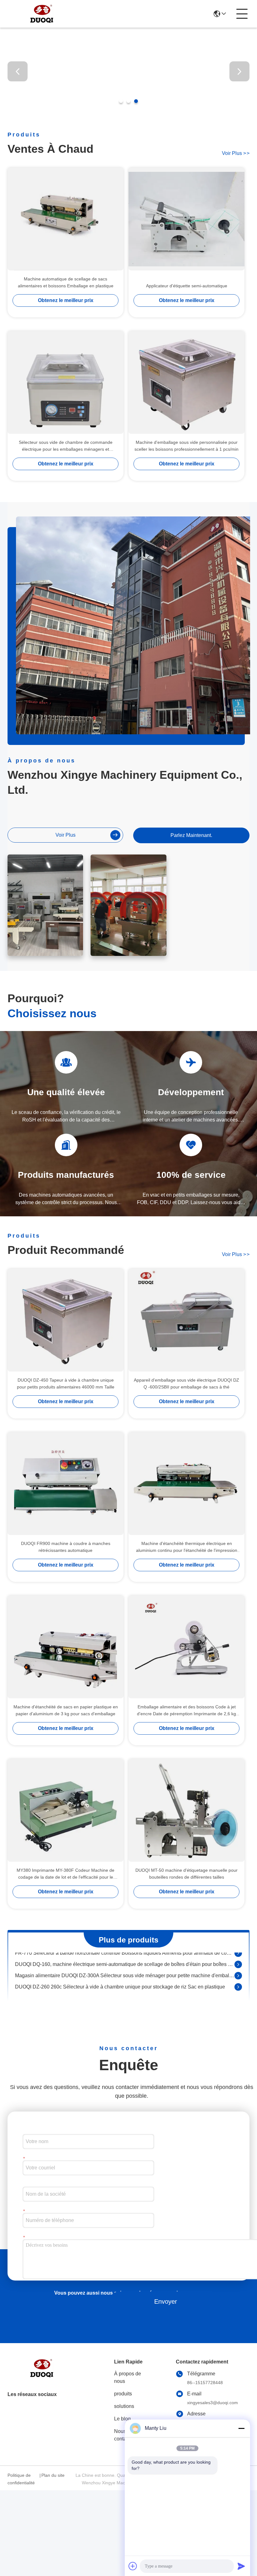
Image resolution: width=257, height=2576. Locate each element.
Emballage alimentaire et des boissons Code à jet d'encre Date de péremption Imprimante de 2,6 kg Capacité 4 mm (186, 1711)
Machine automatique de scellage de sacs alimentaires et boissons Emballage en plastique (66, 282)
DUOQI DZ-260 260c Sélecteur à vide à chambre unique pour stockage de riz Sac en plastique (120, 1972)
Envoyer (166, 2301)
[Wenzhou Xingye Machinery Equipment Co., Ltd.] (42, 14)
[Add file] (133, 2566)
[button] (121, 101)
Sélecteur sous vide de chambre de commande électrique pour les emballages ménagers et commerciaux (66, 446)
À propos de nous (128, 2377)
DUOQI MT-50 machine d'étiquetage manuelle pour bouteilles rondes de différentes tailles (186, 1874)
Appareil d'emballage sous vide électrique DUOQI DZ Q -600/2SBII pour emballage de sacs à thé (186, 1383)
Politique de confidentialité (21, 2479)
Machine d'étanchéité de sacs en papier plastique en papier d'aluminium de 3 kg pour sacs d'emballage (66, 1710)
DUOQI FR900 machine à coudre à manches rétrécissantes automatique (66, 1547)
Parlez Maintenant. (191, 835)
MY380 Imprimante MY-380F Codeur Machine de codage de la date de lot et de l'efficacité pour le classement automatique (66, 1874)
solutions (124, 2406)
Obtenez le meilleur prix (66, 300)
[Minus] (241, 2428)
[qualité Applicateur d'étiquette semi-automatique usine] (186, 219)
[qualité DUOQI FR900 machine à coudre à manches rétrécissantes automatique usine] (66, 1484)
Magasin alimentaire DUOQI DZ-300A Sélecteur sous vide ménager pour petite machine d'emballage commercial (125, 1961)
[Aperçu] (42, 2376)
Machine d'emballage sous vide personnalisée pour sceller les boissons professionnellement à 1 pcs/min (186, 446)
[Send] (241, 2566)
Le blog (122, 2419)
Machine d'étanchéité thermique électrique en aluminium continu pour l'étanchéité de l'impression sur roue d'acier (187, 1547)
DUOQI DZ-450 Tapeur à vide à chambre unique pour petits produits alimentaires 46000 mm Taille (66, 1383)
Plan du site (53, 2475)
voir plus (236, 153)
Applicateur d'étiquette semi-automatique (187, 286)
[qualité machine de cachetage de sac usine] (128, 113)
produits (123, 2394)
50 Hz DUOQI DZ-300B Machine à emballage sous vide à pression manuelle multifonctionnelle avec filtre (125, 1983)
